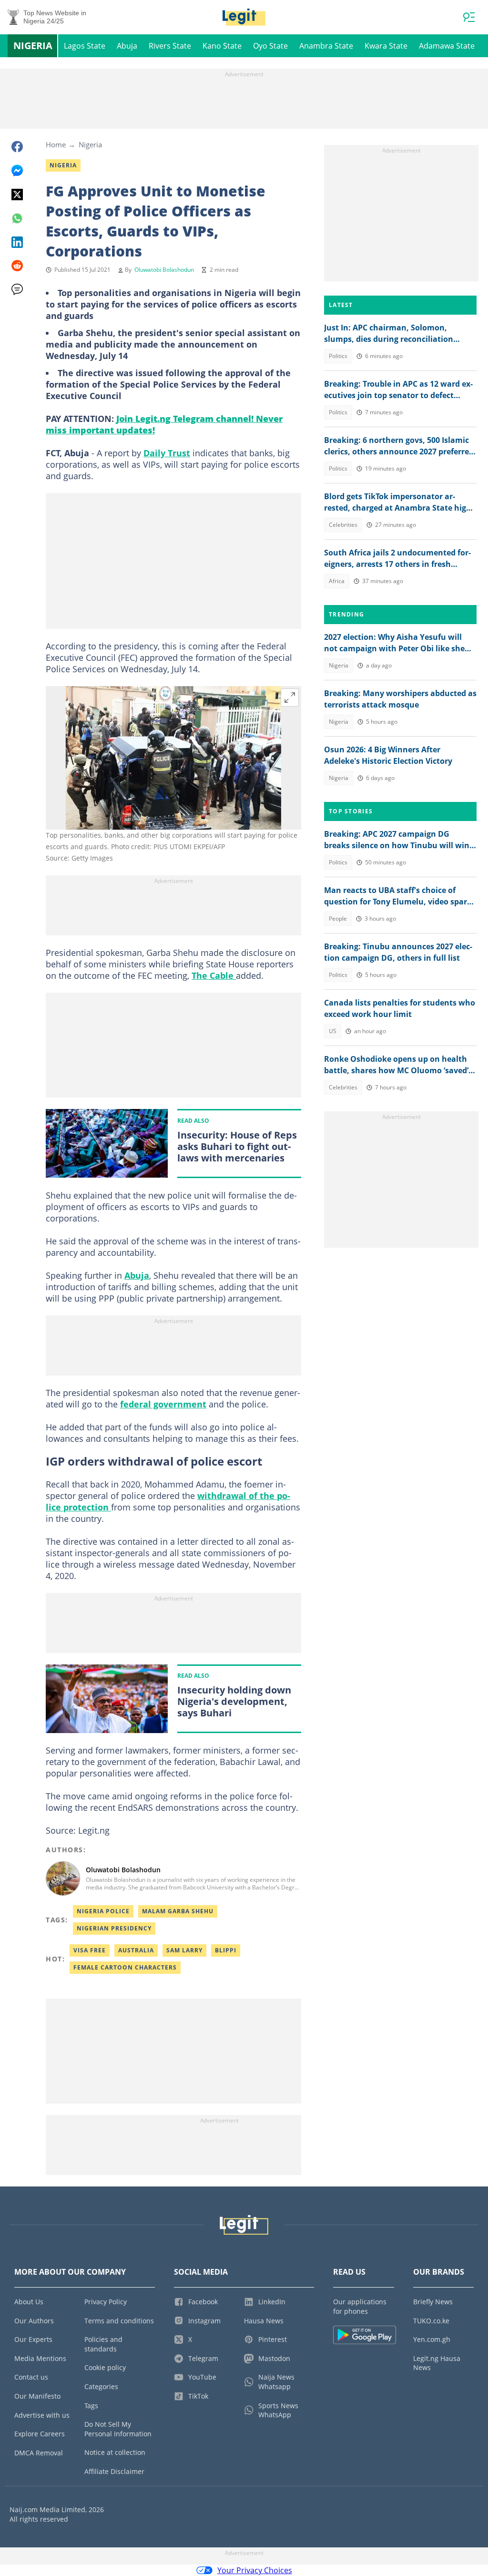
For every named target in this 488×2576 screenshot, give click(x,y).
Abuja (127, 46)
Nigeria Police (103, 1911)
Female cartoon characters (125, 1967)
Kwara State (386, 46)
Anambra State (326, 46)
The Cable (214, 975)
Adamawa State (447, 46)
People (338, 919)
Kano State (222, 46)
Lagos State (85, 46)
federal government (163, 1404)
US (333, 1031)
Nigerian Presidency (114, 1928)
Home (56, 144)
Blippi (226, 1950)
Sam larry (184, 1950)
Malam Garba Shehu (178, 1911)
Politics (338, 356)
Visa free (90, 1950)
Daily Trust (167, 453)
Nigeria (33, 46)
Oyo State (270, 46)
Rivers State (170, 46)
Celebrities (343, 525)
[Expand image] (290, 698)
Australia (136, 1950)
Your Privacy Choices (255, 2570)
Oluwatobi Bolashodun (164, 270)
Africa (337, 581)
